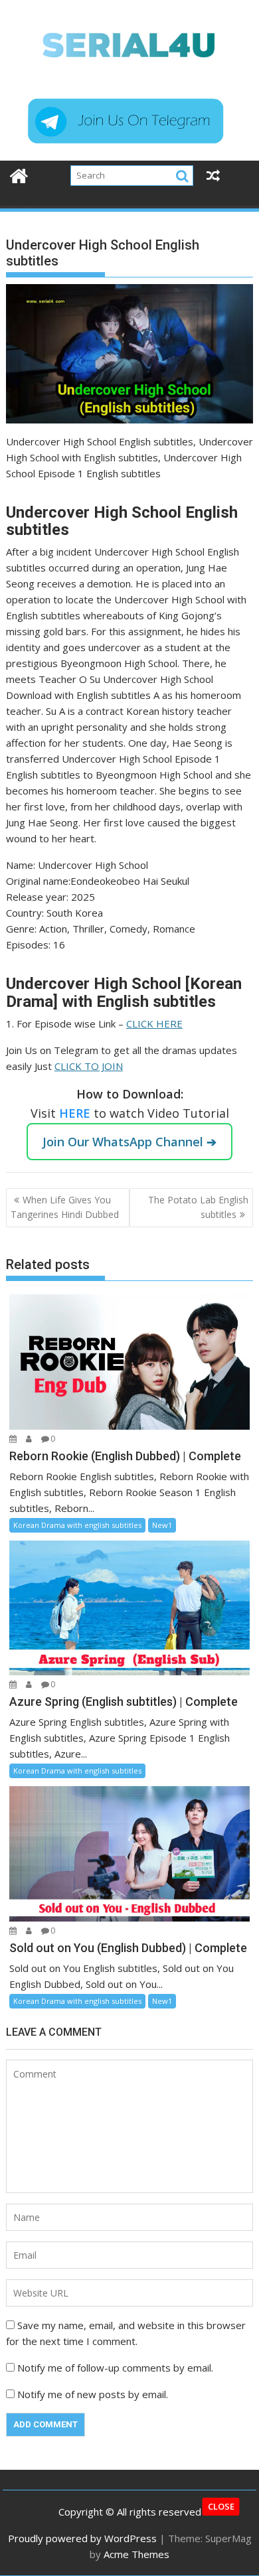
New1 (162, 1525)
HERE (76, 1113)
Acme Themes (136, 2554)
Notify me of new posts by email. (93, 2394)
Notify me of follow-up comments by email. (115, 2368)
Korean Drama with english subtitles (77, 1525)
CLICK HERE (154, 1023)
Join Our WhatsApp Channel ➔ (129, 1142)
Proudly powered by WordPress (82, 2538)
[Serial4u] (19, 174)
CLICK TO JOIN (89, 1066)
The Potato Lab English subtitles (198, 1207)
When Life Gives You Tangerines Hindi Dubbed (65, 1207)
